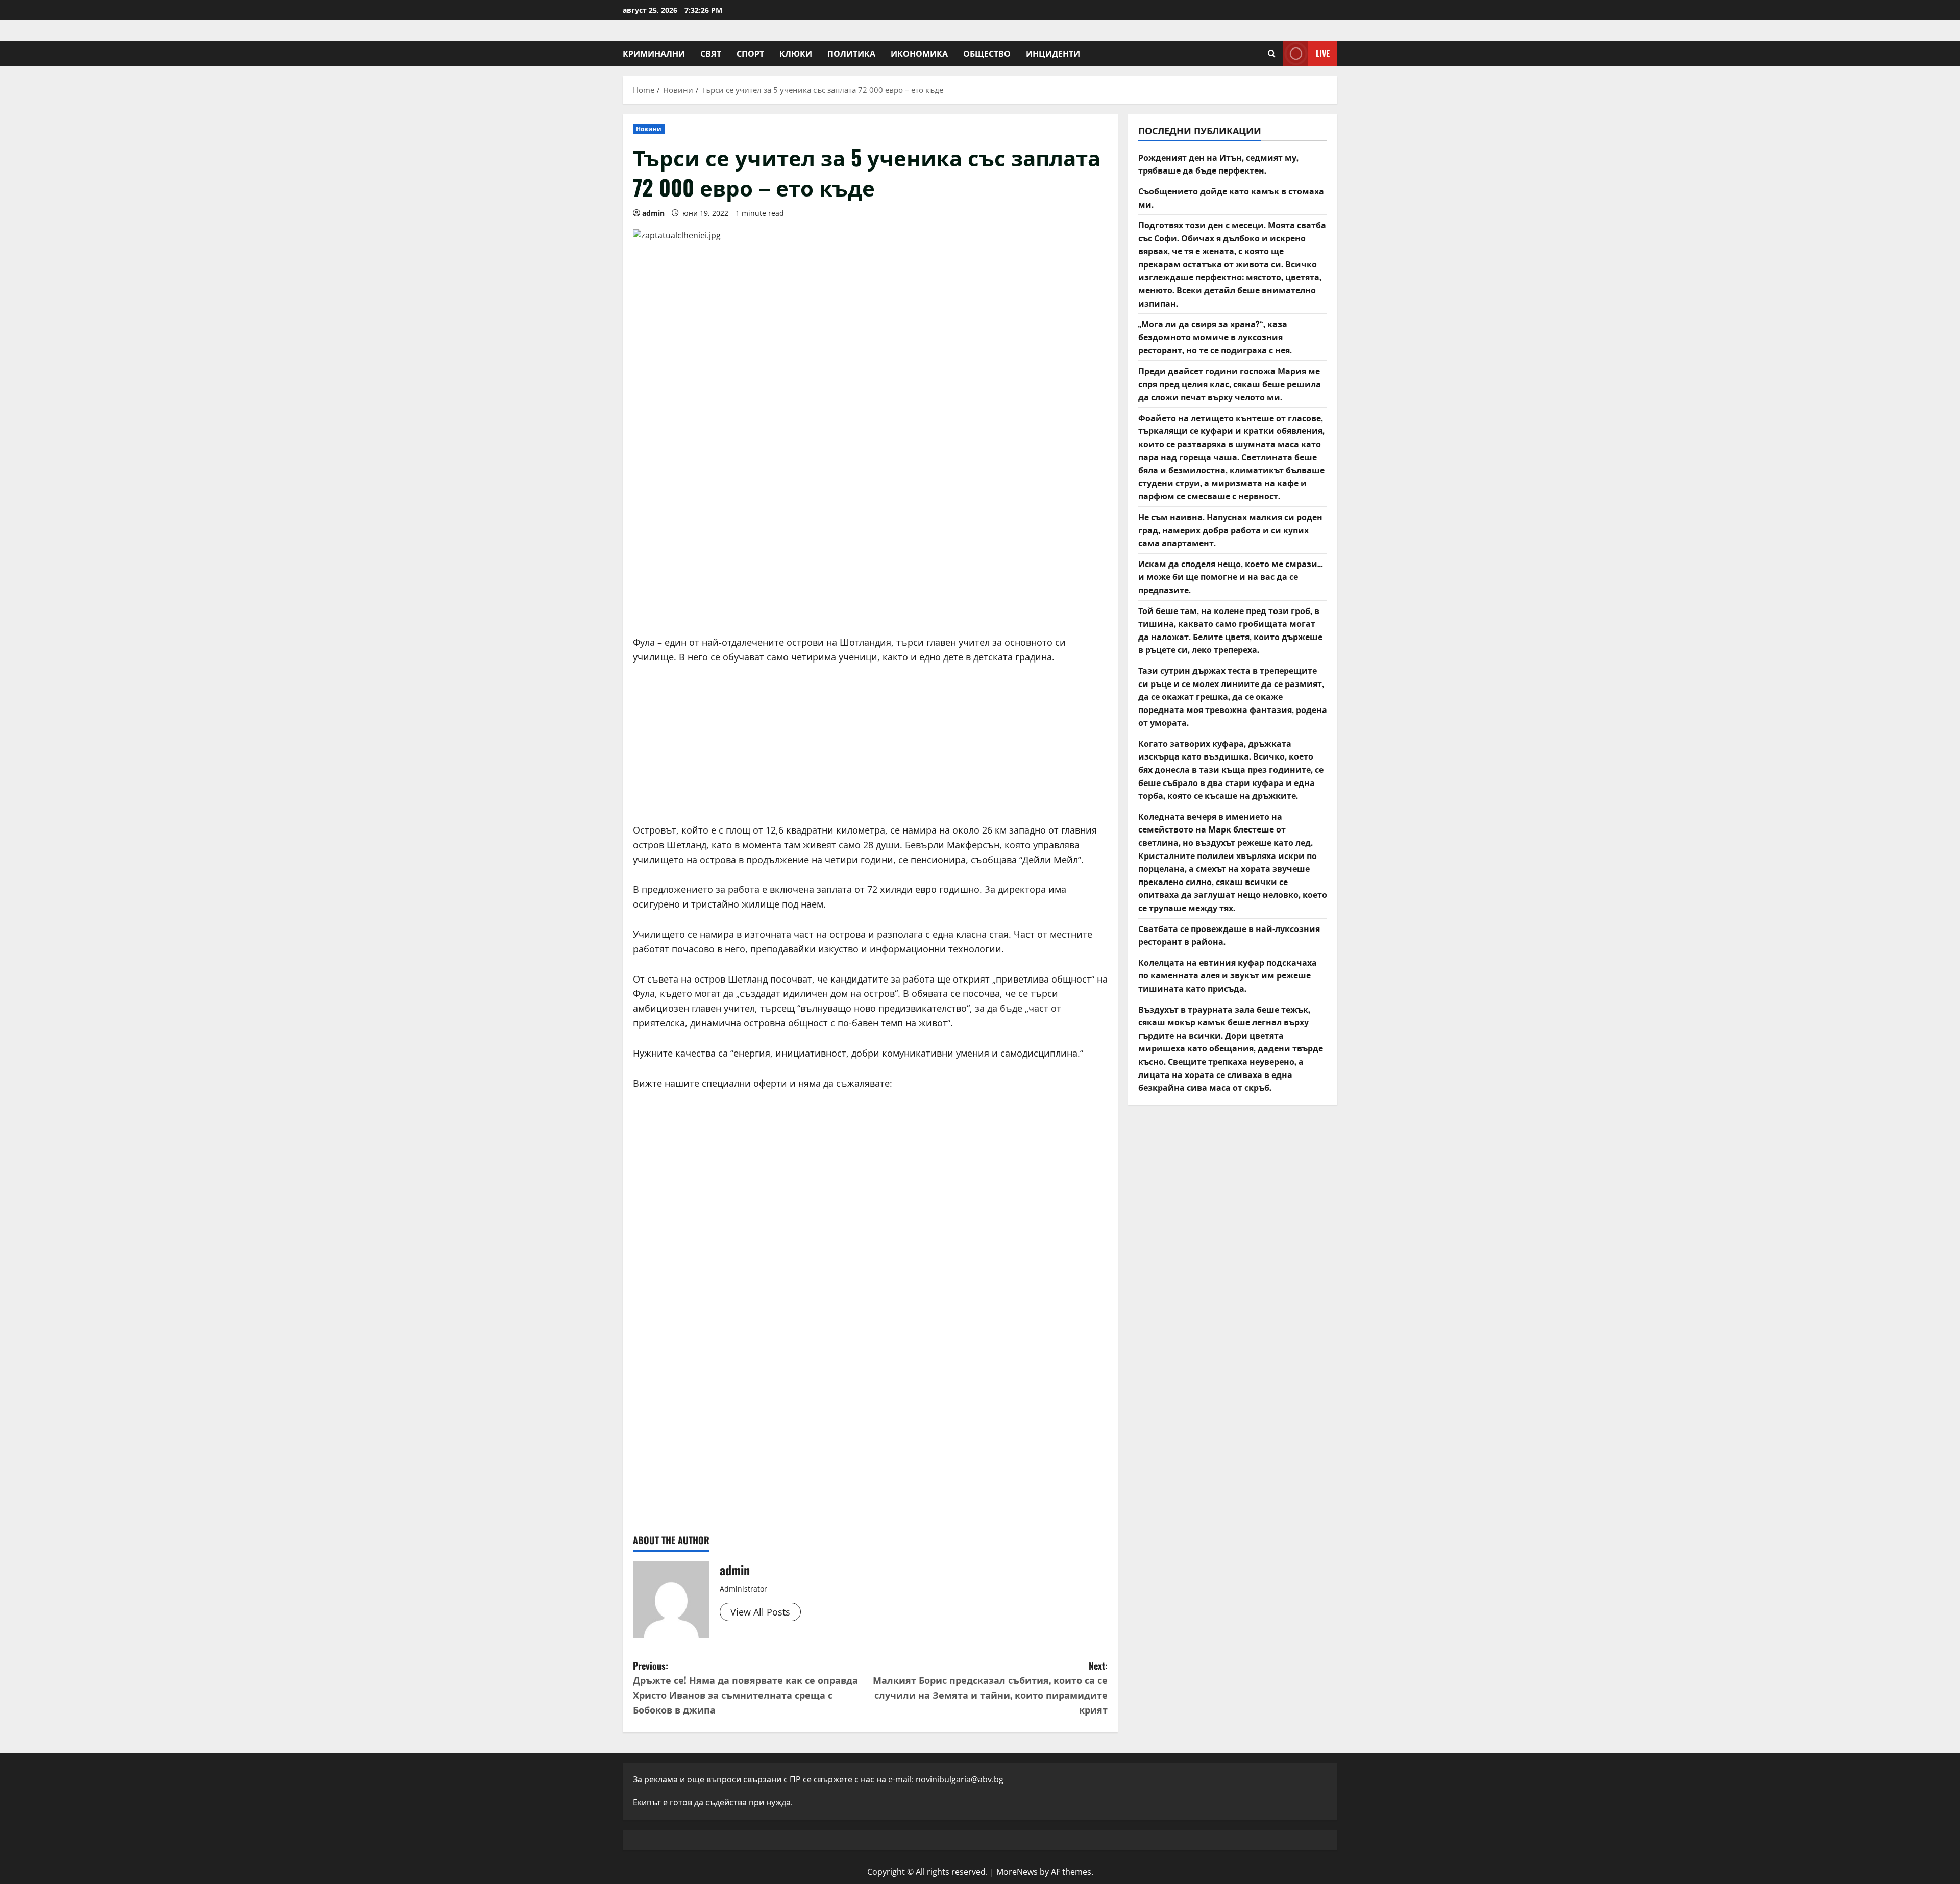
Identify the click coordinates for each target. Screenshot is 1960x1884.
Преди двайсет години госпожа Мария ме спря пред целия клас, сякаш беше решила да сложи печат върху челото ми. (1230, 384)
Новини (649, 129)
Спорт (750, 53)
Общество (987, 53)
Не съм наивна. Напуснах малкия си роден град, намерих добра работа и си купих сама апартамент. (1230, 530)
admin (653, 213)
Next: (990, 1687)
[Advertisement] (870, 548)
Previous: (745, 1687)
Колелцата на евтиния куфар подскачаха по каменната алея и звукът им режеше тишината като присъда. (1228, 975)
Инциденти (1053, 53)
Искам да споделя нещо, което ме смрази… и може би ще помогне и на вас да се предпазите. (1231, 577)
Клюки (796, 53)
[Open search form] (1272, 53)
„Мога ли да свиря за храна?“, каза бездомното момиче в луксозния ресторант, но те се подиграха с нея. (1215, 337)
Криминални (654, 53)
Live (1323, 53)
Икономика (919, 53)
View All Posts (760, 1612)
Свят (711, 53)
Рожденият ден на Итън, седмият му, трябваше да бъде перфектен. (1218, 164)
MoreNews (1017, 1872)
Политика (851, 53)
